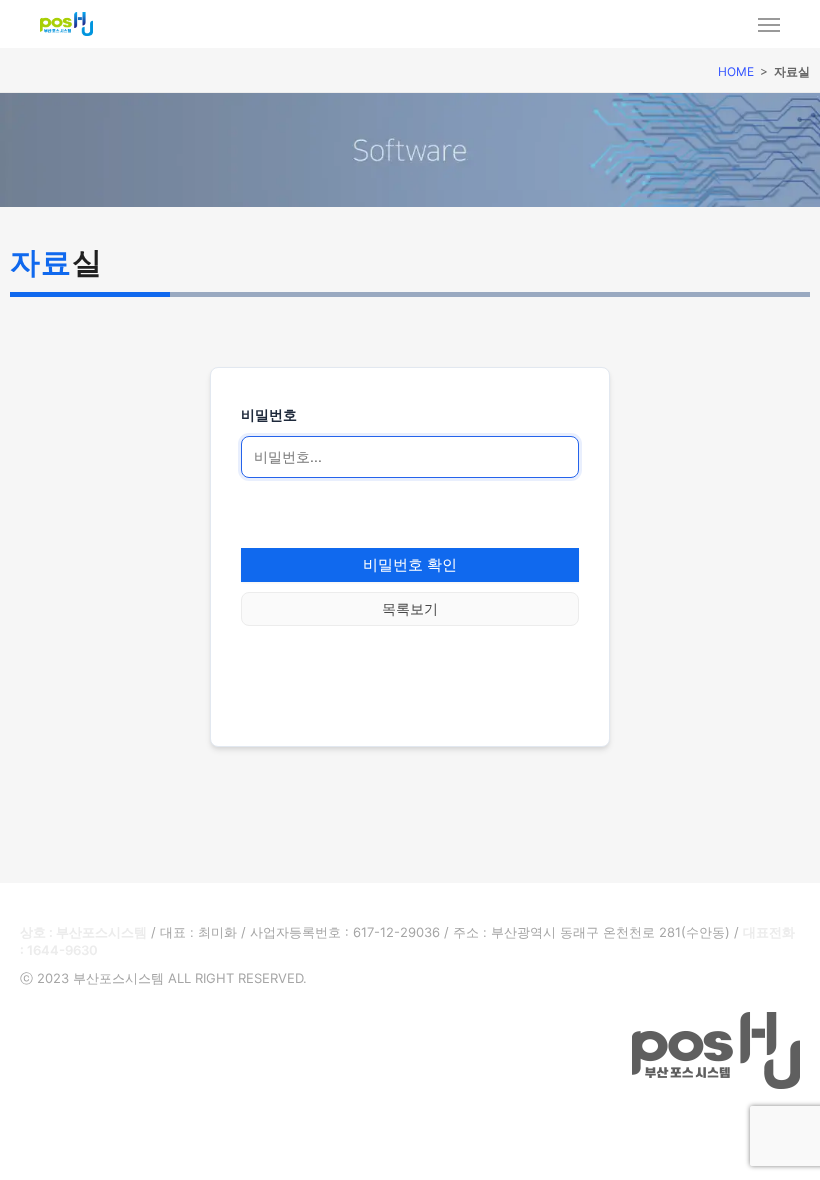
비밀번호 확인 (410, 564)
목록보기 (410, 608)
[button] (18, 1162)
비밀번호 (269, 414)
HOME (736, 71)
